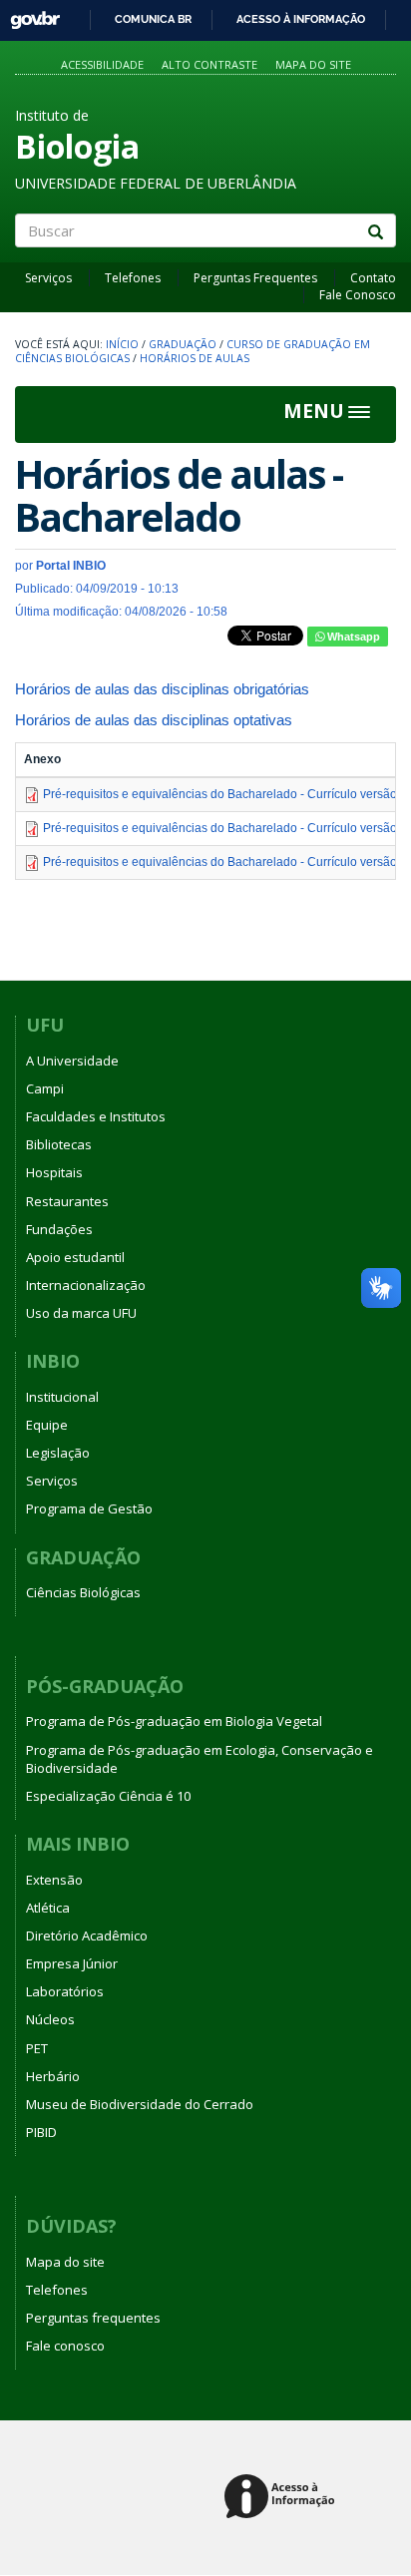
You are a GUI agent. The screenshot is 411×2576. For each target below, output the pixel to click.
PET (37, 2048)
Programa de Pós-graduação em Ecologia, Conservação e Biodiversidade (200, 1759)
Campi (45, 1088)
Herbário (53, 2076)
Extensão (54, 1880)
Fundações (59, 1229)
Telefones (133, 278)
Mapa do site (313, 64)
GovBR (28, 14)
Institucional (62, 1397)
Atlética (48, 1908)
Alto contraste (209, 64)
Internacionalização (86, 1285)
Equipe (47, 1425)
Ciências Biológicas (83, 1592)
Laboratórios (65, 1991)
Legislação (58, 1453)
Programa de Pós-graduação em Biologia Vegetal (174, 1721)
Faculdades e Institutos (96, 1116)
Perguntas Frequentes (255, 278)
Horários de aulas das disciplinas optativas (154, 720)
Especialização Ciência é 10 (108, 1796)
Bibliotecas (59, 1144)
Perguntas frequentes (93, 2318)
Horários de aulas (195, 358)
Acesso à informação (301, 19)
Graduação (183, 344)
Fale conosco (65, 2346)
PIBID (41, 2132)
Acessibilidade (102, 64)
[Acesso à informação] (283, 2498)
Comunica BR (153, 19)
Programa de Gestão (89, 1508)
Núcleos (50, 2019)
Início (122, 344)
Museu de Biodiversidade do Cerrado (140, 2104)
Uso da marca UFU (81, 1313)
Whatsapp (352, 637)
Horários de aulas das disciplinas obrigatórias (162, 689)
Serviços (48, 278)
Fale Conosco (358, 295)
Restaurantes (67, 1201)
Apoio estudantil (75, 1257)
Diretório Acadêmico (87, 1935)
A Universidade (72, 1061)
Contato (373, 278)
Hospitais (54, 1172)
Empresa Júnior (72, 1963)
